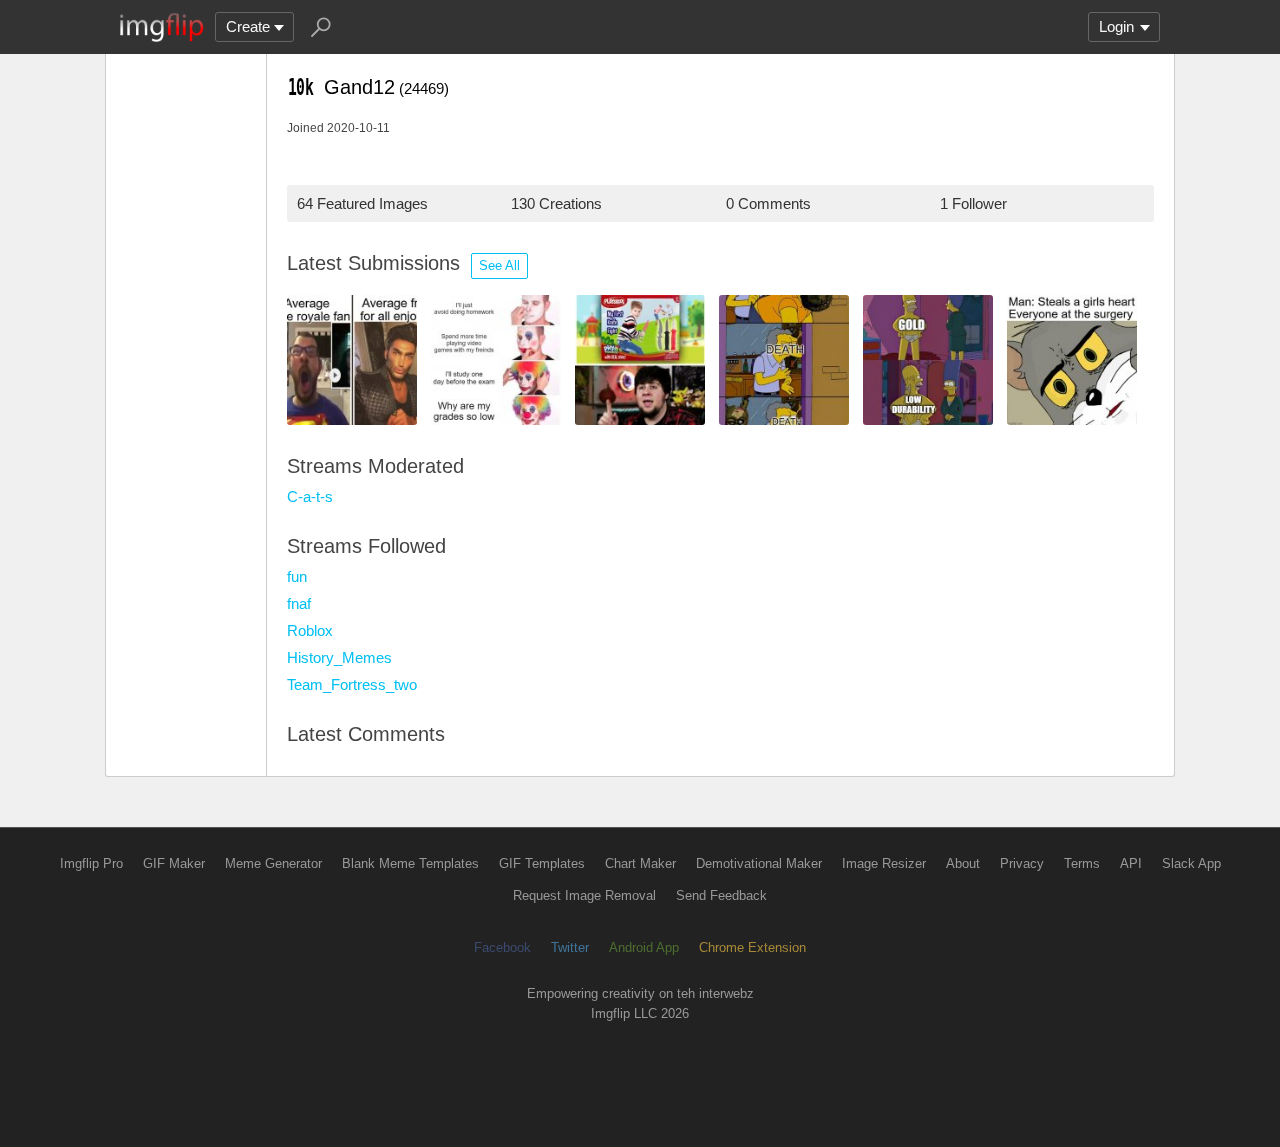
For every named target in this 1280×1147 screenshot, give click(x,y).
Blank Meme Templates (410, 863)
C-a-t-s (310, 496)
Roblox (310, 630)
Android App (644, 947)
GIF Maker (174, 863)
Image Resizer (884, 863)
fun (297, 576)
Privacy (1022, 863)
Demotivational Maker (759, 863)
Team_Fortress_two (352, 684)
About (963, 863)
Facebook (502, 947)
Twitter (570, 947)
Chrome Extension (752, 947)
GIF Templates (542, 863)
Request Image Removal (584, 895)
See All (499, 265)
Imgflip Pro (91, 863)
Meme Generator (273, 863)
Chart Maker (640, 863)
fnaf (299, 603)
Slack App (1191, 863)
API (1131, 863)
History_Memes (339, 657)
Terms (1082, 863)
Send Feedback (721, 895)
